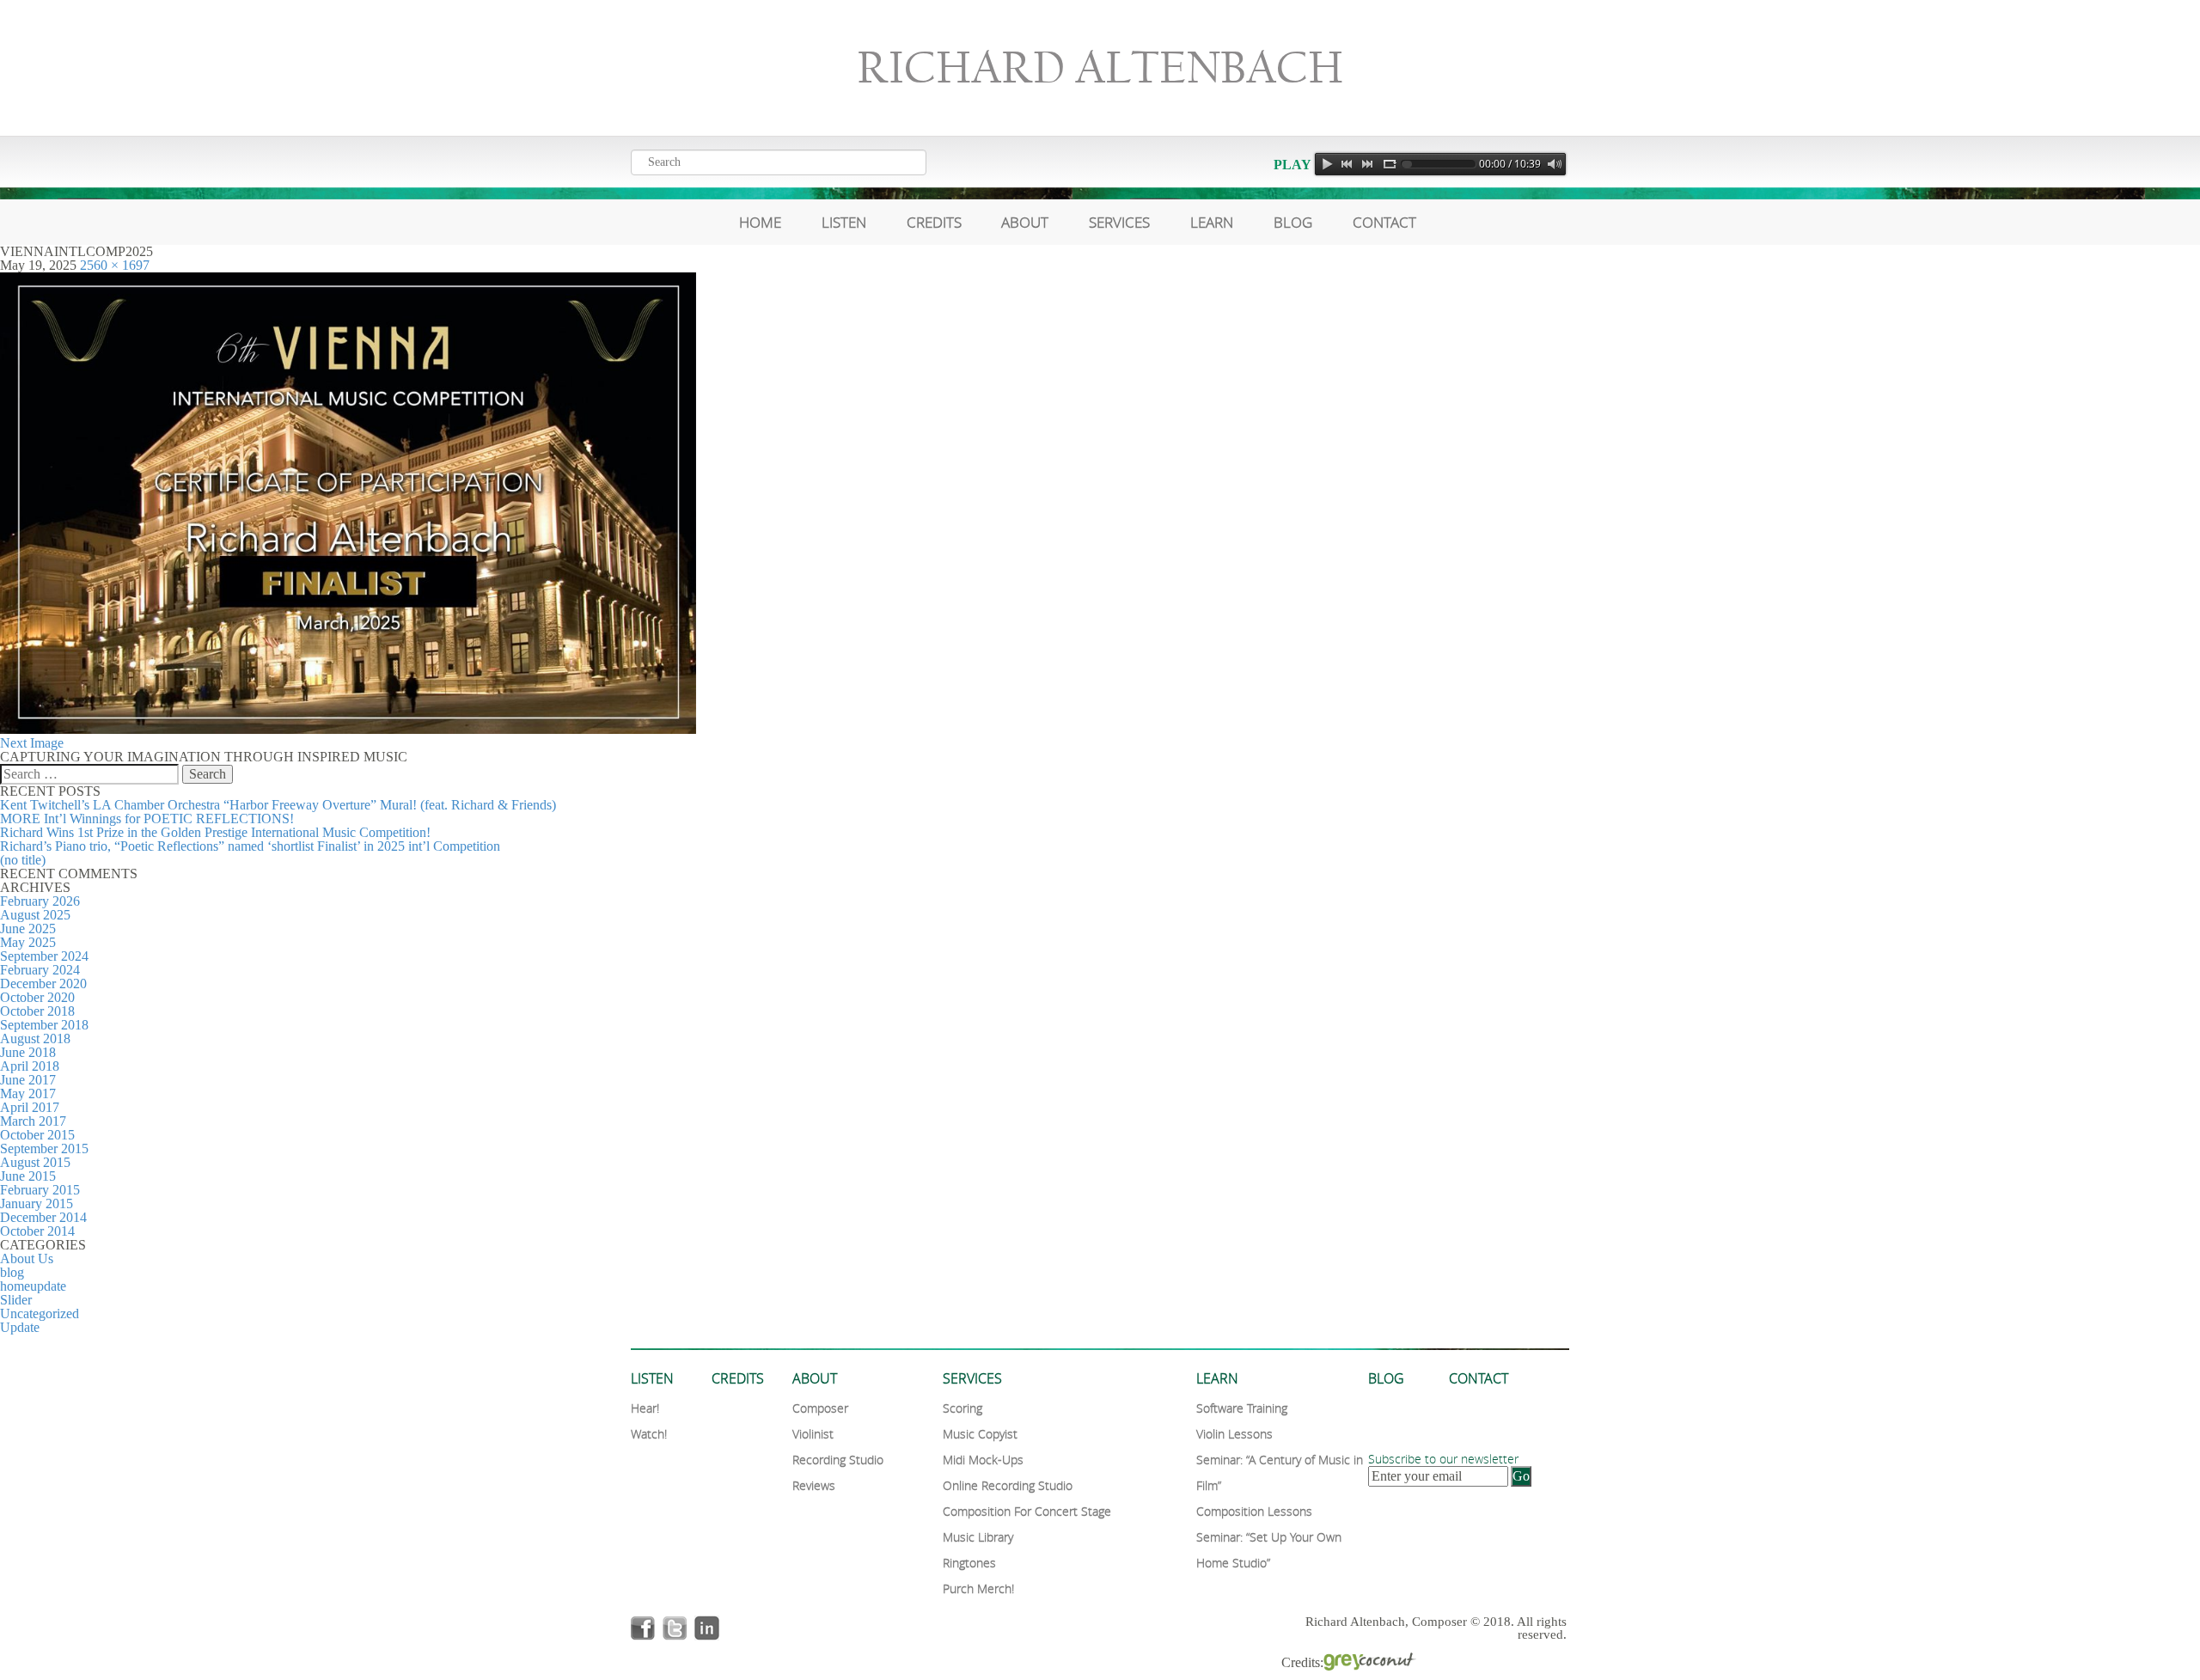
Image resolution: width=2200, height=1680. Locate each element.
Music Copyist (980, 1434)
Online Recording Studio (1008, 1485)
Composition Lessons (1254, 1511)
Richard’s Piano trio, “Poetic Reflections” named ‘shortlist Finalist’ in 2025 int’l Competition (250, 846)
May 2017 (28, 1094)
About (1025, 222)
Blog (1293, 222)
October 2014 (37, 1231)
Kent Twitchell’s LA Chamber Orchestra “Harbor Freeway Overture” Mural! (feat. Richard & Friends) (278, 805)
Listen (844, 222)
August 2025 (35, 915)
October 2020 (37, 997)
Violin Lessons (1234, 1434)
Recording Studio (838, 1460)
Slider (16, 1300)
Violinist (813, 1434)
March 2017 (33, 1121)
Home (760, 222)
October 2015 (37, 1135)
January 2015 (37, 1203)
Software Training (1242, 1408)
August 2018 (35, 1039)
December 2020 (43, 984)
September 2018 (44, 1025)
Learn (1212, 222)
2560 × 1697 (115, 265)
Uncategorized (40, 1313)
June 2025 (28, 929)
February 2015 (40, 1190)
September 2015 (44, 1149)
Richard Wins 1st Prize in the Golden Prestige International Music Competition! (215, 832)
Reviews (814, 1485)
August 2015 (35, 1162)
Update (20, 1327)
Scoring (962, 1408)
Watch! (649, 1434)
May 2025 (28, 942)
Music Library (978, 1537)
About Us (27, 1258)
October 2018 (37, 1011)
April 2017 (30, 1107)
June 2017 (28, 1080)
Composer (820, 1408)
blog (12, 1272)
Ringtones (969, 1563)
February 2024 (40, 970)
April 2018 (30, 1066)
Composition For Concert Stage (1027, 1511)
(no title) (23, 860)
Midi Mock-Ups (983, 1460)
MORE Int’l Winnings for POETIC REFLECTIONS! (147, 819)
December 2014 (43, 1217)
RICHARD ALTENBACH (1100, 68)
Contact (1384, 222)
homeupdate (33, 1286)
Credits (934, 222)
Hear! (645, 1408)
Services (1119, 222)
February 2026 (40, 901)
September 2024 (44, 956)
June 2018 (28, 1052)
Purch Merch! (978, 1588)
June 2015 (28, 1176)
